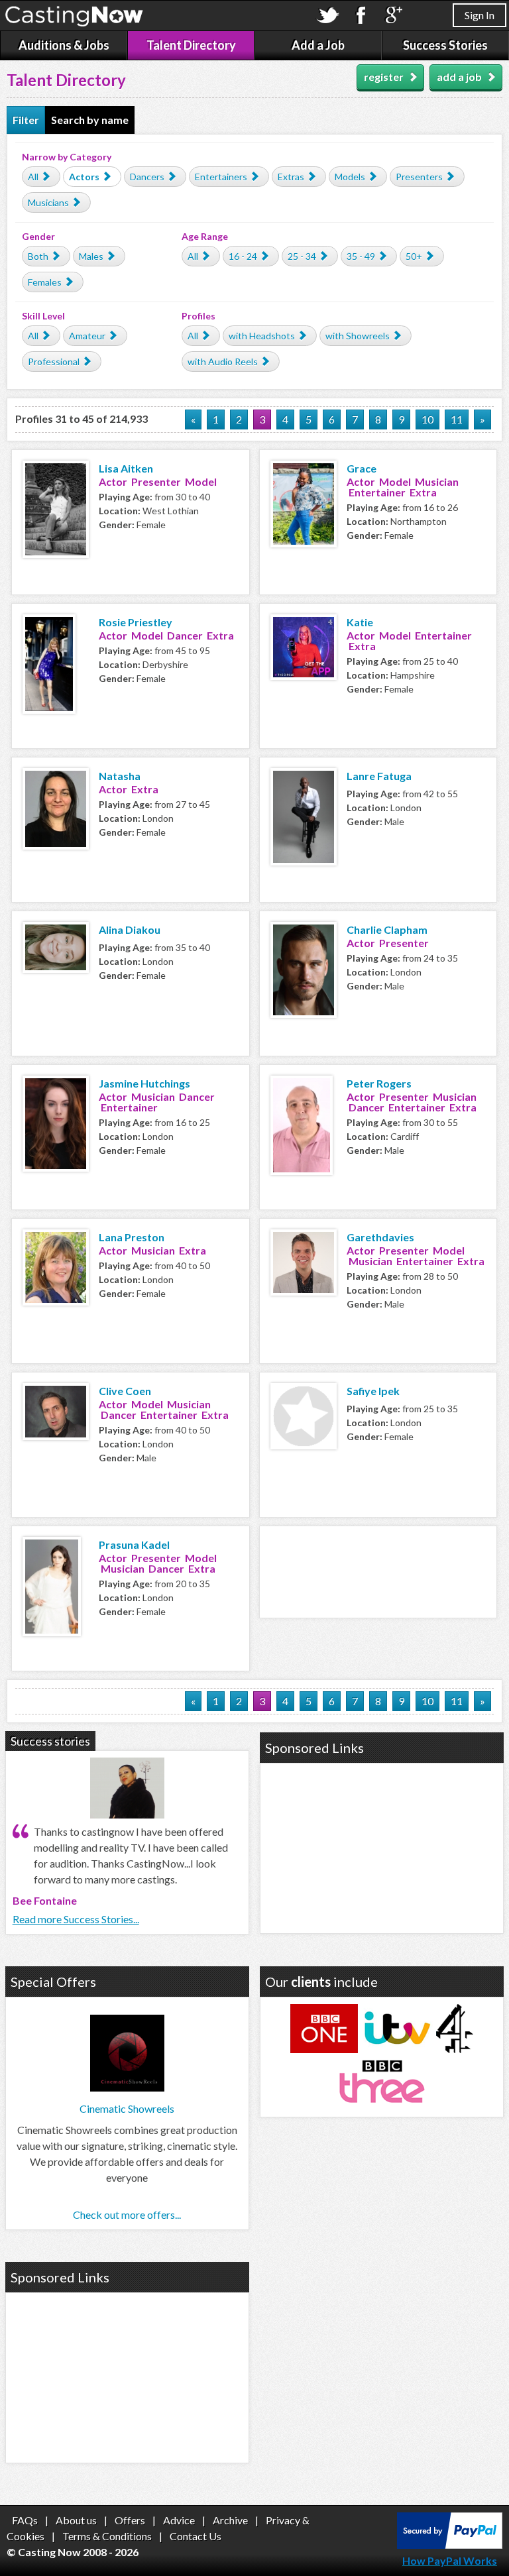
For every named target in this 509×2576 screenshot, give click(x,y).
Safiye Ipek (373, 1391)
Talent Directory (191, 45)
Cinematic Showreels (127, 2108)
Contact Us (196, 2536)
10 (427, 419)
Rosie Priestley (136, 622)
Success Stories (445, 45)
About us (76, 2520)
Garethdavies (380, 1237)
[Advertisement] (378, 1570)
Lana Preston (132, 1237)
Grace (362, 468)
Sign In (480, 15)
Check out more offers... (127, 2214)
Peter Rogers (379, 1083)
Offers (130, 2520)
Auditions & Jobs (64, 45)
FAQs (25, 2520)
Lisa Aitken (126, 468)
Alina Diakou (130, 929)
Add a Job (318, 45)
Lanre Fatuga (379, 776)
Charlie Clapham (387, 929)
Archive (230, 2520)
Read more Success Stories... (76, 1919)
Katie (360, 622)
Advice (179, 2520)
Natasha (120, 776)
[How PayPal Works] (450, 2545)
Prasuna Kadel (134, 1544)
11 (457, 419)
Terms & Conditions (107, 2536)
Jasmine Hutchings (144, 1083)
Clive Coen (125, 1391)
